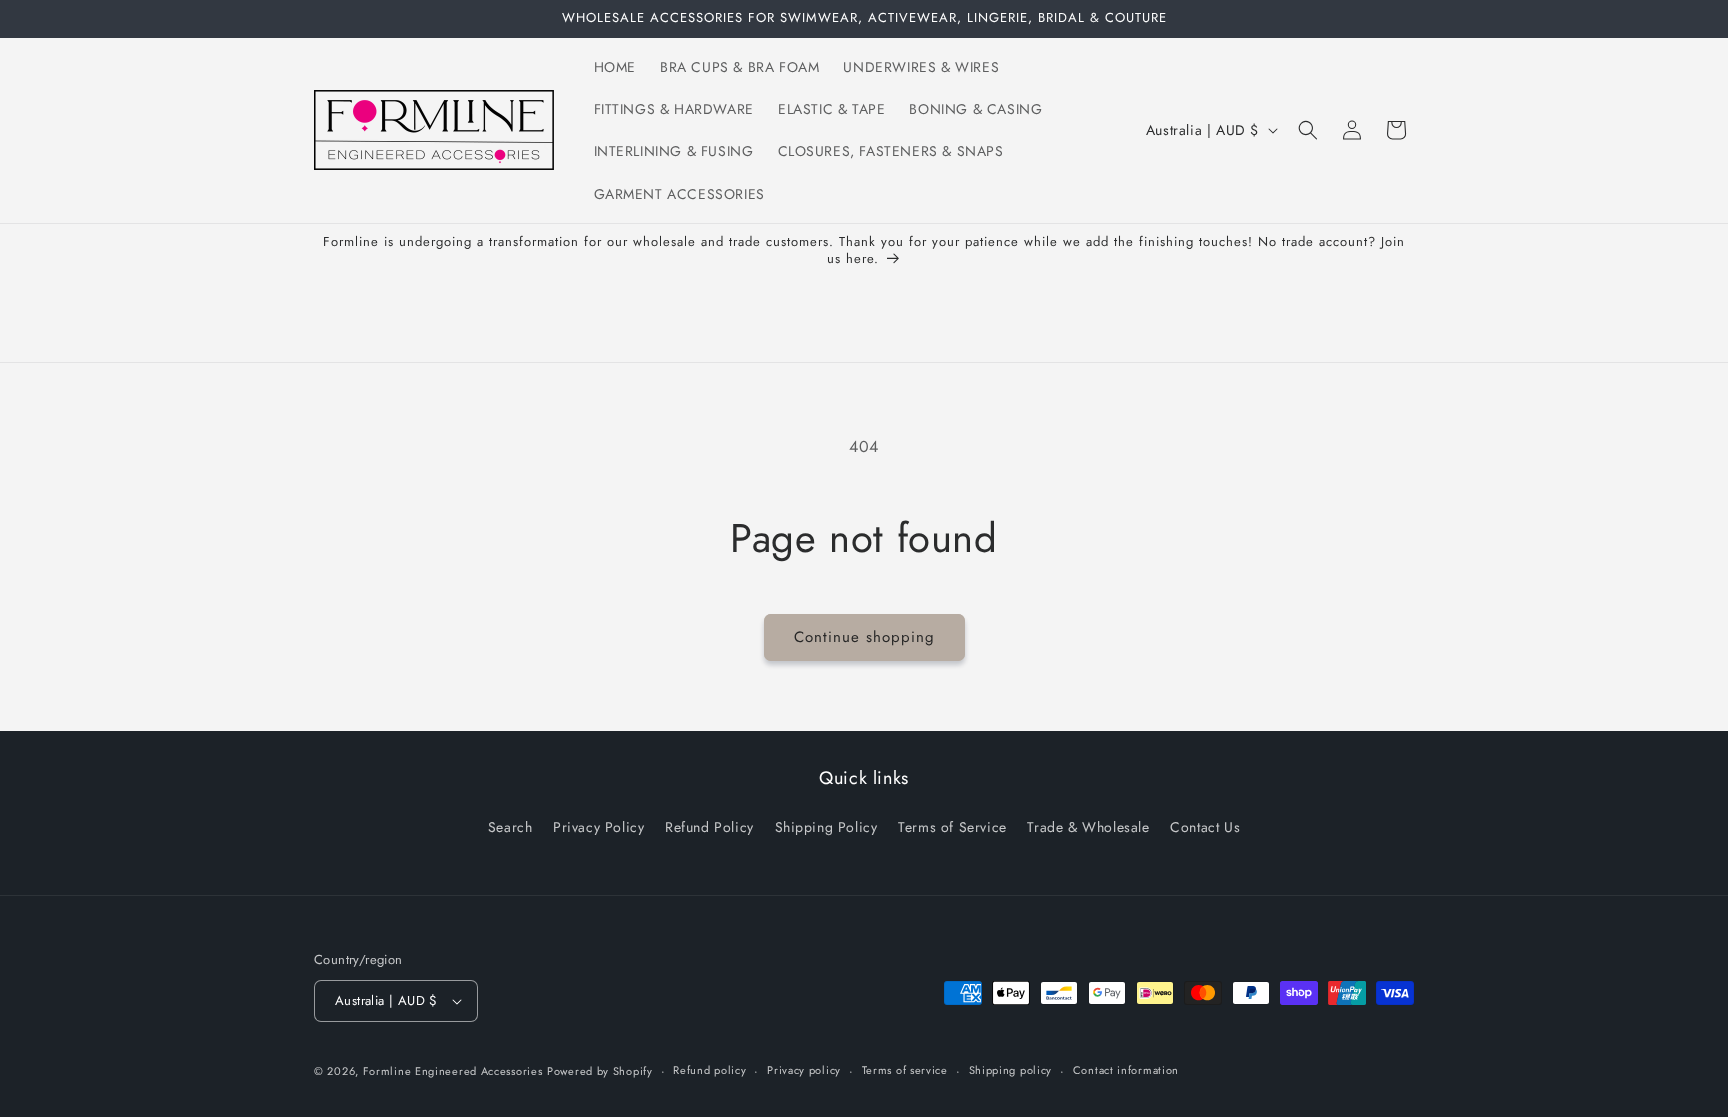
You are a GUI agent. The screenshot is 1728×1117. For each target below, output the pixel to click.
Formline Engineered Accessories (453, 1071)
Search (510, 827)
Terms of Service (952, 827)
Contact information (1126, 1070)
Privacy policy (804, 1070)
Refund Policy (709, 827)
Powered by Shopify (600, 1071)
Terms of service (905, 1070)
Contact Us (1205, 827)
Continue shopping (864, 637)
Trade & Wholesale (1088, 827)
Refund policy (709, 1070)
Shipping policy (1011, 1070)
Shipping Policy (826, 827)
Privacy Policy (598, 827)
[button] (1308, 130)
